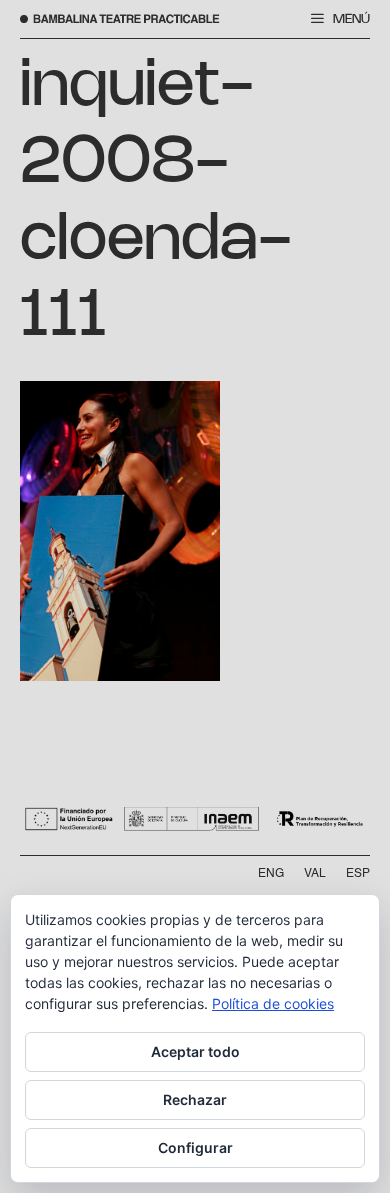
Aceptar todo (195, 1051)
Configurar (195, 1147)
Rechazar (195, 1099)
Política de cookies (273, 1003)
